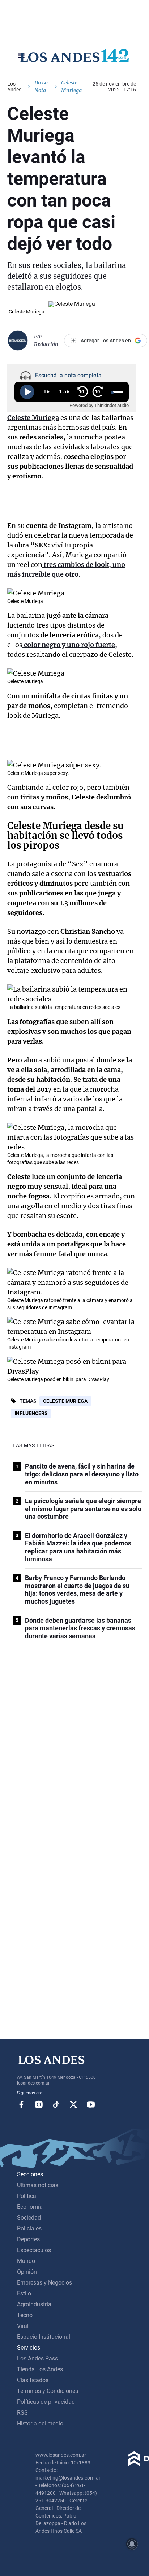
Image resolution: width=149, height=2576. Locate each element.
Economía (30, 2207)
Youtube (91, 2104)
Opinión (27, 2272)
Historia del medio (40, 2423)
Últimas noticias (38, 2185)
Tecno (25, 2315)
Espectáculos (34, 2250)
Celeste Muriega (65, 1401)
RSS (22, 2413)
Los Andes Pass (37, 2358)
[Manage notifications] (132, 2544)
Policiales (29, 2228)
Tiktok (56, 2104)
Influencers (31, 1413)
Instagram (39, 2104)
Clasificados (33, 2380)
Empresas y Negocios (44, 2283)
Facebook (21, 2104)
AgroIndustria (34, 2304)
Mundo (26, 2261)
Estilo (24, 2293)
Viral (23, 2326)
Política (27, 2196)
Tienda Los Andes (40, 2369)
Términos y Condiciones (48, 2391)
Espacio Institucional (44, 2337)
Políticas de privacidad (46, 2402)
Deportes (28, 2239)
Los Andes (14, 87)
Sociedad (29, 2218)
